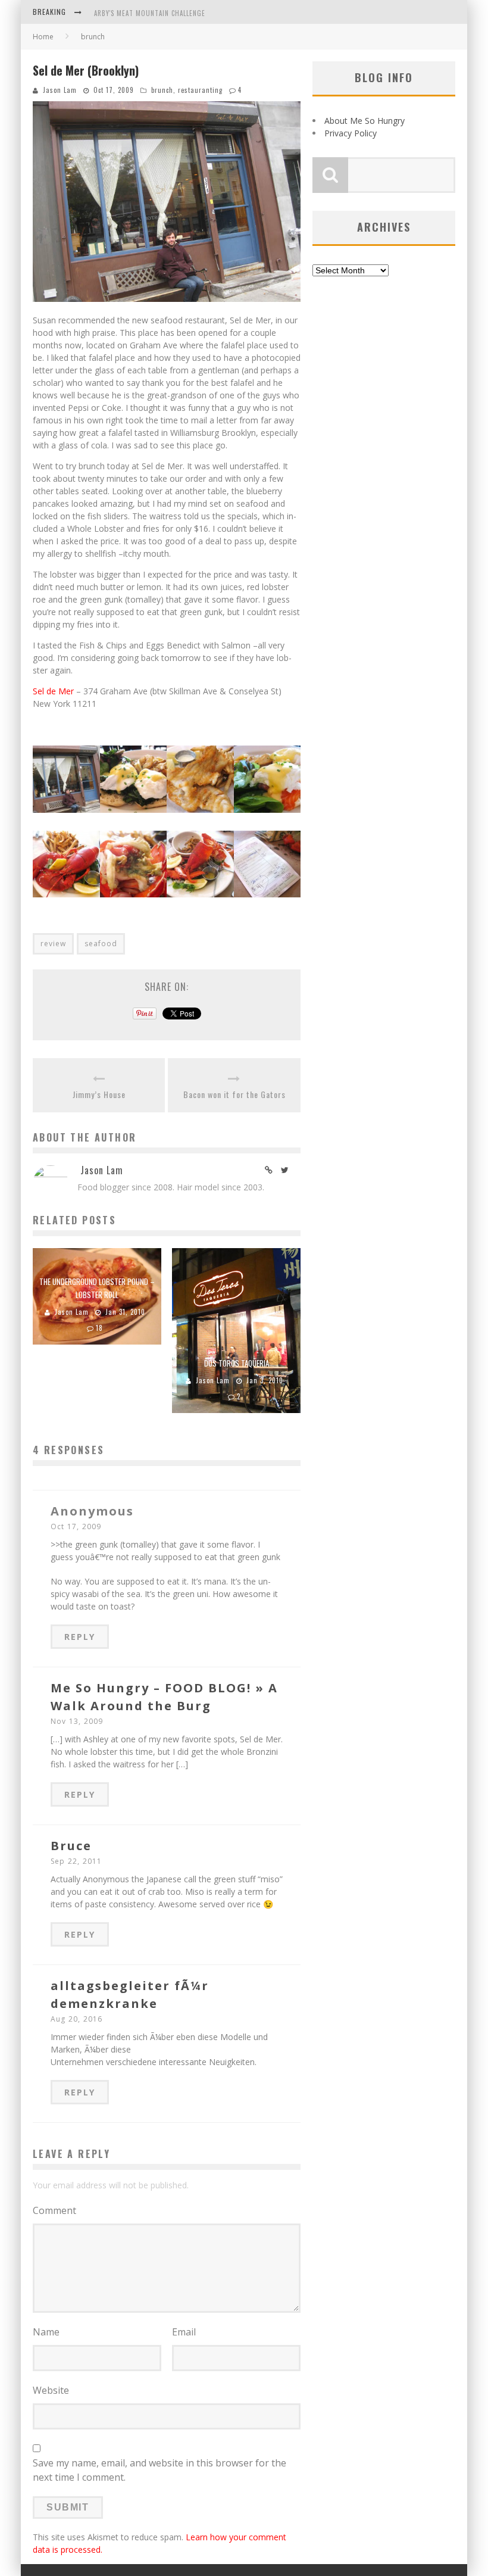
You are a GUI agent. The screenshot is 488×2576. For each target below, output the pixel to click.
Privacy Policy (351, 133)
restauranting (200, 90)
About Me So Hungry (365, 121)
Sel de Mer (53, 691)
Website (51, 2390)
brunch (162, 90)
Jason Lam (60, 90)
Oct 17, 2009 (76, 1526)
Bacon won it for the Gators (234, 1094)
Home (43, 37)
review (53, 944)
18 (99, 1328)
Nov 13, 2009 (77, 1721)
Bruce (71, 1846)
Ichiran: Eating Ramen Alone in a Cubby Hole (171, 13)
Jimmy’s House (99, 1094)
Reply (80, 1637)
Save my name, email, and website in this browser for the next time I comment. (159, 2470)
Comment (54, 2210)
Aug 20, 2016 (76, 2019)
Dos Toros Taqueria (237, 1363)
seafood (101, 944)
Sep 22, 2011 (76, 1861)
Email (184, 2332)
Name (46, 2332)
